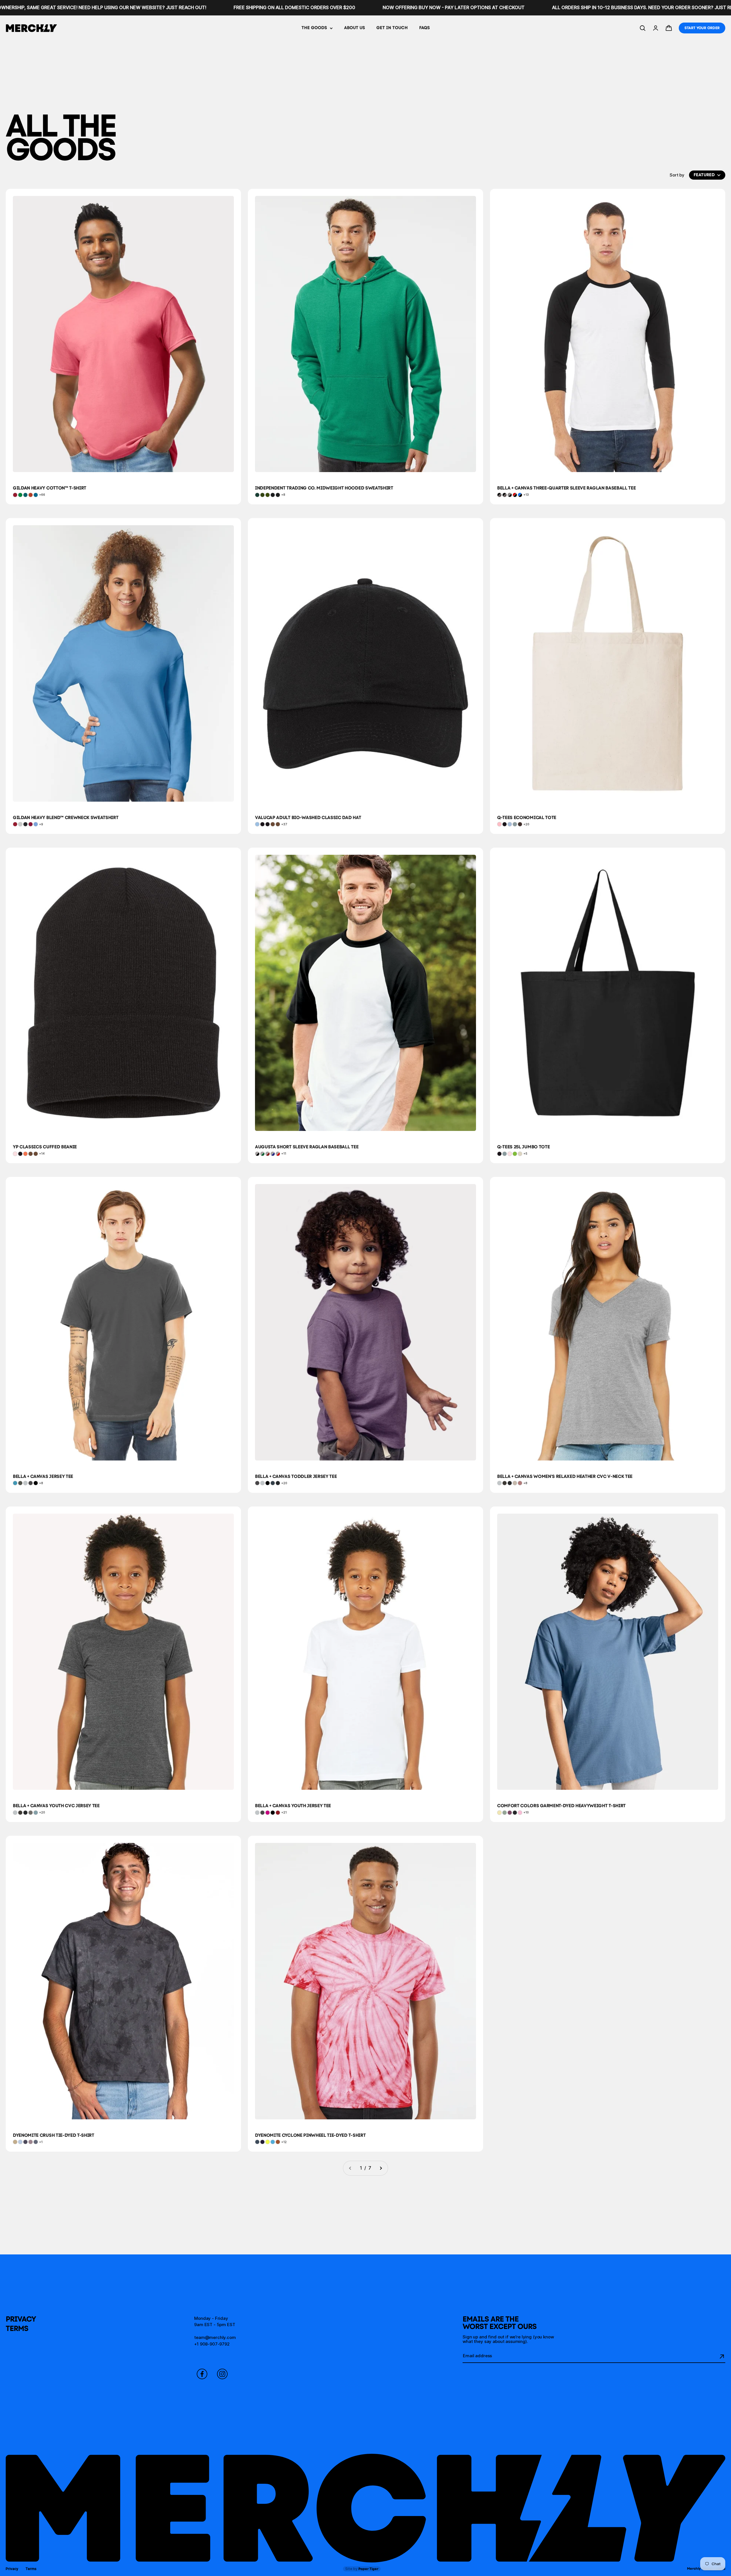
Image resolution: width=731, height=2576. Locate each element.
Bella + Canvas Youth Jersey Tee (293, 1806)
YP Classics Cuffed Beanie (45, 1147)
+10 (526, 1812)
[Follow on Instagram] (222, 2374)
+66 (42, 495)
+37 (284, 824)
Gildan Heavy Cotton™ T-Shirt (50, 488)
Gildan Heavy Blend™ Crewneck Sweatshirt (66, 817)
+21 (284, 1812)
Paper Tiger (362, 2569)
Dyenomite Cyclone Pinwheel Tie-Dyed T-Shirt (310, 2135)
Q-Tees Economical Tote (527, 817)
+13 (526, 495)
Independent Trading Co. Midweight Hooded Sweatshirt (324, 488)
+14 (42, 1153)
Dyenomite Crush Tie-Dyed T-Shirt (54, 2135)
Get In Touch (392, 28)
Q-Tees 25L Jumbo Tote (523, 1147)
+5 (525, 1153)
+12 (284, 2142)
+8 (283, 495)
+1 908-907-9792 (212, 2344)
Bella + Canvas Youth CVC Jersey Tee (56, 1806)
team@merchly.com (215, 2337)
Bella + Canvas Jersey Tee (43, 1476)
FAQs (424, 28)
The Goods (314, 28)
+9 (41, 824)
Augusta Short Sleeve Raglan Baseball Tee (307, 1147)
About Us (355, 28)
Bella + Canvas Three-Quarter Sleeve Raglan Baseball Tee (566, 488)
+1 (41, 2142)
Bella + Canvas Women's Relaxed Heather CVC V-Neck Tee (565, 1476)
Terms (17, 2328)
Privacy (21, 2319)
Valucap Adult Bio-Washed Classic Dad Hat (308, 817)
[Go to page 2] (381, 2168)
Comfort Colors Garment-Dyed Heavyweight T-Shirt (561, 1806)
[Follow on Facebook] (202, 2374)
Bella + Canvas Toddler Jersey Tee (296, 1476)
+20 (526, 824)
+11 (284, 1153)
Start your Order (702, 28)
